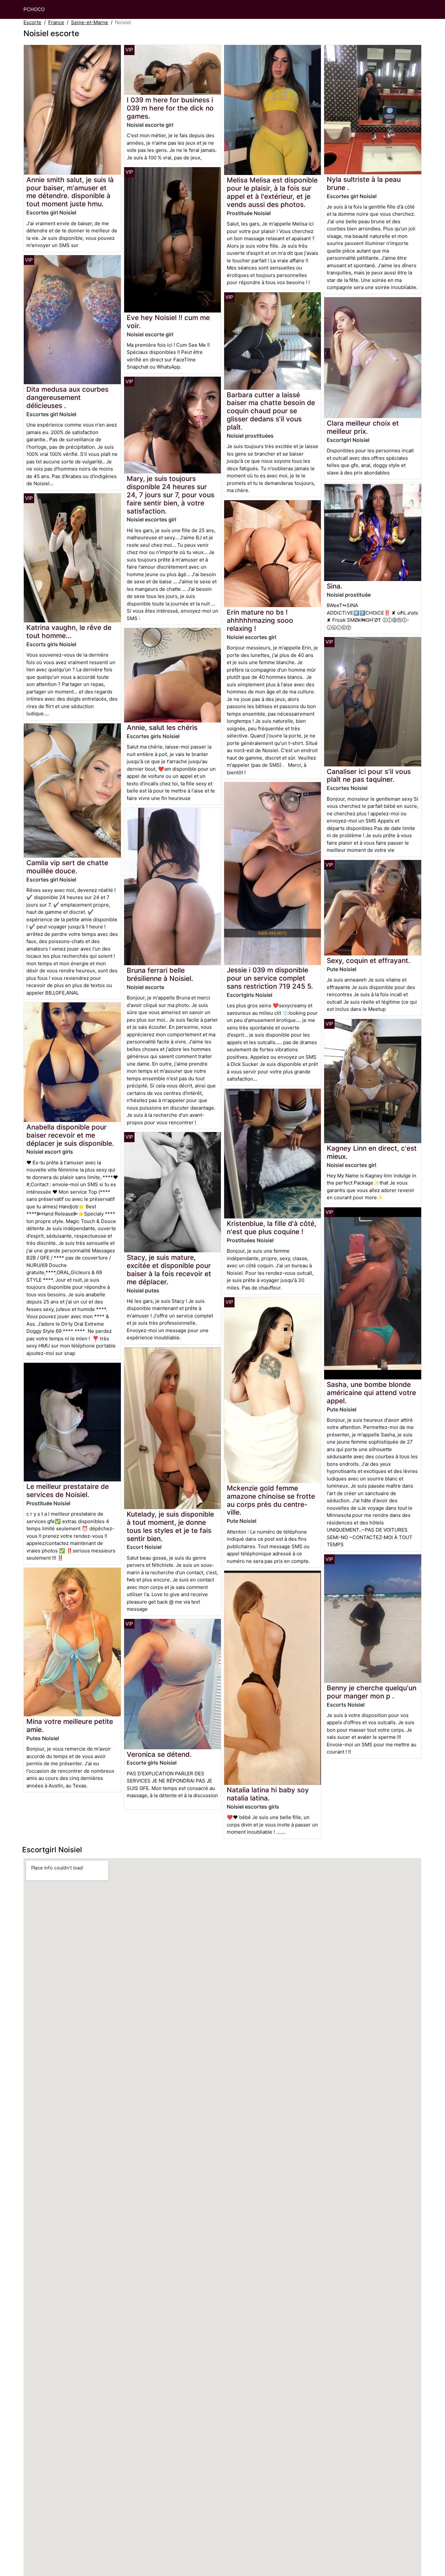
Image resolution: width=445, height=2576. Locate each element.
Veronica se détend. (159, 1754)
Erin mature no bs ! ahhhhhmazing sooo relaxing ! (260, 620)
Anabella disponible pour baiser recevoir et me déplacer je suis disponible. (70, 1135)
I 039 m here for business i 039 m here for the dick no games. (170, 108)
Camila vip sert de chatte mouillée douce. (67, 867)
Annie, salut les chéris (162, 728)
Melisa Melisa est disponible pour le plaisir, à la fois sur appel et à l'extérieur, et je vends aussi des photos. (272, 192)
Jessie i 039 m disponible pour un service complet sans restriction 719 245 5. (270, 978)
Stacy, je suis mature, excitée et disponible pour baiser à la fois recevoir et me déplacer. (169, 1270)
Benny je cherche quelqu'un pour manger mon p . (372, 1692)
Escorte (32, 22)
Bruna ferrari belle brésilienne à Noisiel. (160, 974)
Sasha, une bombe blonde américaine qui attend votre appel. (371, 1393)
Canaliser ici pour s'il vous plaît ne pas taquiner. (369, 776)
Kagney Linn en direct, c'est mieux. (372, 1152)
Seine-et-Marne (90, 22)
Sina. (335, 586)
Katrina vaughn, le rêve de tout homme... (69, 632)
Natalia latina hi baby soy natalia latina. (268, 1794)
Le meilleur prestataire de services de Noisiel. (68, 1491)
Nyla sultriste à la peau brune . (364, 183)
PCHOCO (34, 9)
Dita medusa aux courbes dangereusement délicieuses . (67, 397)
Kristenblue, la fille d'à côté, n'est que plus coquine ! (272, 1228)
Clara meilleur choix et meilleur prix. (363, 427)
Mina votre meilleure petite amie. (70, 1725)
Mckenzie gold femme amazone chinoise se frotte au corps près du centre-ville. (271, 1500)
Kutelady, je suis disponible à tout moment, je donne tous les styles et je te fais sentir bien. (170, 1526)
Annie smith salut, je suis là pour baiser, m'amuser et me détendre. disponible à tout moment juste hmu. (70, 192)
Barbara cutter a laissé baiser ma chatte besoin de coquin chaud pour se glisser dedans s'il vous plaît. (271, 411)
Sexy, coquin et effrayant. (368, 961)
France (56, 22)
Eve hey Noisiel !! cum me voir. (168, 322)
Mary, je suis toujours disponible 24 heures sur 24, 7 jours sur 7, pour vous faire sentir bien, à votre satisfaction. (171, 495)
